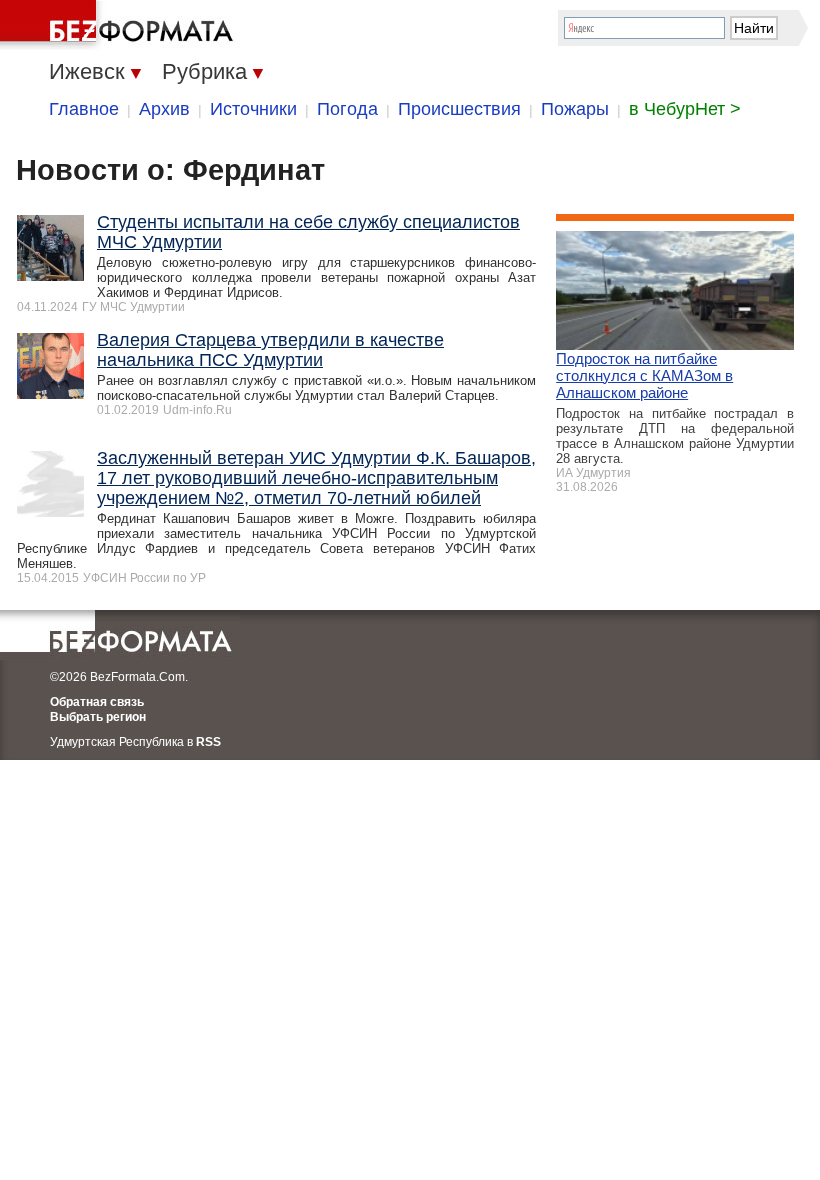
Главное (84, 109)
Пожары (575, 109)
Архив (164, 109)
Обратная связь (97, 702)
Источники (253, 109)
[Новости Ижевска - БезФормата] (120, 25)
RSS (208, 742)
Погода (347, 109)
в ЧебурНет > (685, 109)
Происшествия (459, 109)
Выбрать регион (98, 717)
